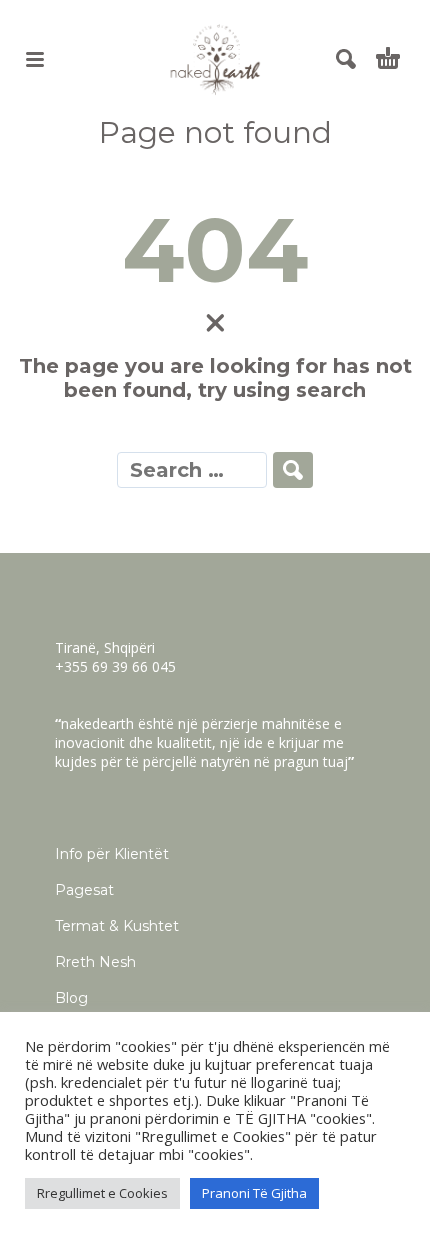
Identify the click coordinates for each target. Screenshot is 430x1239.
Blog (71, 998)
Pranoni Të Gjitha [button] (254, 1193)
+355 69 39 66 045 (115, 666)
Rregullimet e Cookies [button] (102, 1193)
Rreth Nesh (95, 962)
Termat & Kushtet (117, 926)
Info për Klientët (112, 854)
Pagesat (84, 890)
